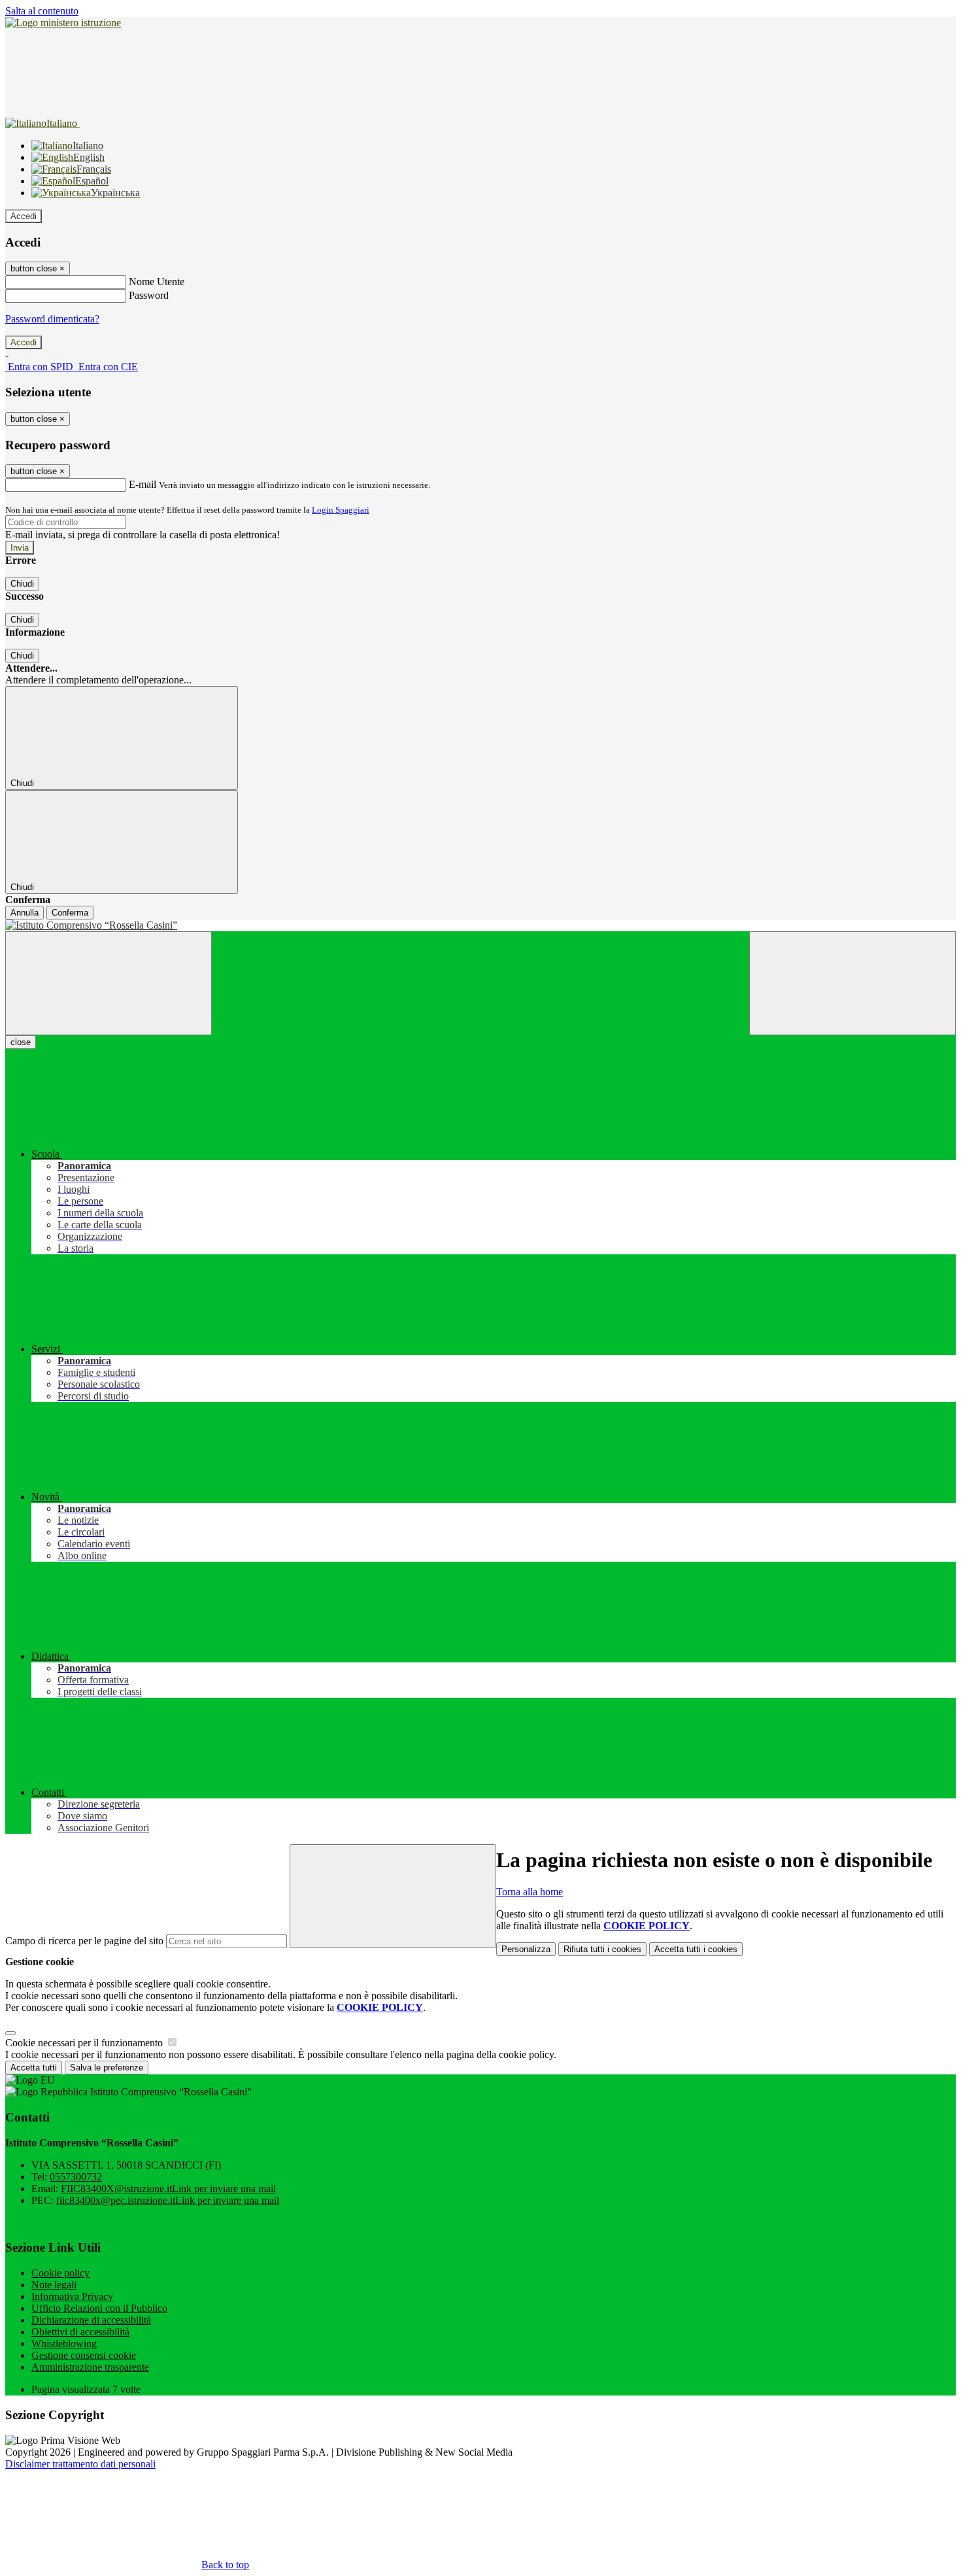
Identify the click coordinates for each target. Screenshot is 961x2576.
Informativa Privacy (72, 2296)
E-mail (143, 484)
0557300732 (76, 2177)
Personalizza (526, 1949)
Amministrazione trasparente (90, 2367)
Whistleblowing (64, 2344)
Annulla (25, 913)
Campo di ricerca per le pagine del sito (84, 1941)
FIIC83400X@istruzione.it (168, 2189)
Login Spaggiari (341, 510)
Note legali (54, 2285)
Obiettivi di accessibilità (80, 2332)
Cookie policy (60, 2273)
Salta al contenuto (42, 11)
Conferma (70, 913)
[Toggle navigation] (109, 983)
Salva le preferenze (107, 2068)
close (21, 1042)
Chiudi (22, 584)
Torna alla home (530, 1892)
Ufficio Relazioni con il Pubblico (99, 2308)
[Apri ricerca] (852, 983)
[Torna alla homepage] (480, 925)
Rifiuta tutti (602, 1949)
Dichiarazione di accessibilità (91, 2320)
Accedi (24, 216)
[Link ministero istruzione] (63, 23)
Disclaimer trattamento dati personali (80, 2464)
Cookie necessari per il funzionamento (85, 2043)
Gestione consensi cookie (84, 2355)
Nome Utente (157, 282)
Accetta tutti (696, 1949)
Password (149, 295)
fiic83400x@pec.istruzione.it (168, 2200)
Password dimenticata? (52, 319)
